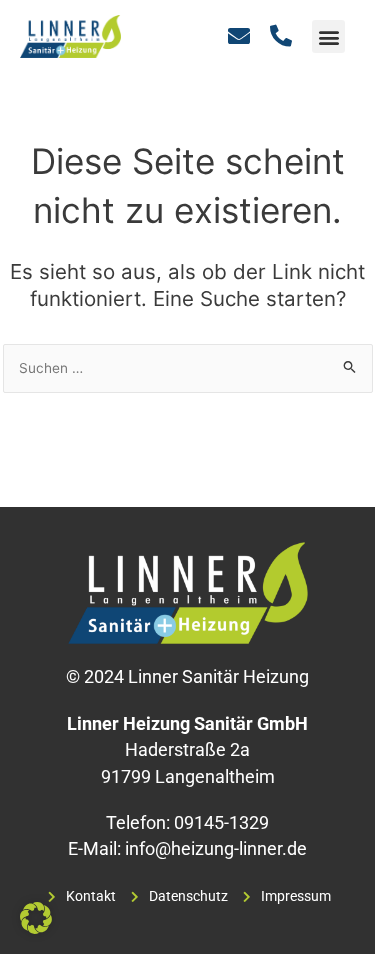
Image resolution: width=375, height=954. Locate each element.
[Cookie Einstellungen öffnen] (36, 928)
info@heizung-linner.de (216, 848)
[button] (328, 36)
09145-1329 (221, 822)
